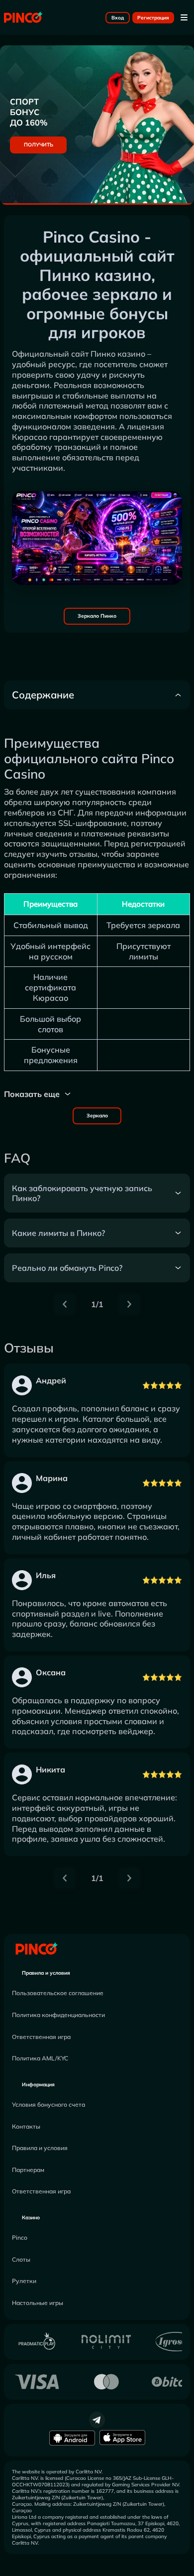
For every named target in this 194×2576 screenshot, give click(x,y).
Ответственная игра (41, 2037)
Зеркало (97, 1116)
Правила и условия (46, 1973)
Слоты (21, 2259)
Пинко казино (118, 354)
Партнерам (28, 2170)
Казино (31, 2218)
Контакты (26, 2126)
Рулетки (24, 2281)
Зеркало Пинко (97, 616)
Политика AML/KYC (40, 2058)
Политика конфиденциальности (58, 2015)
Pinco (20, 2237)
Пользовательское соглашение (58, 1993)
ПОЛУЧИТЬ (39, 145)
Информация (38, 2085)
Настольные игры (38, 2303)
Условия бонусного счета (48, 2104)
